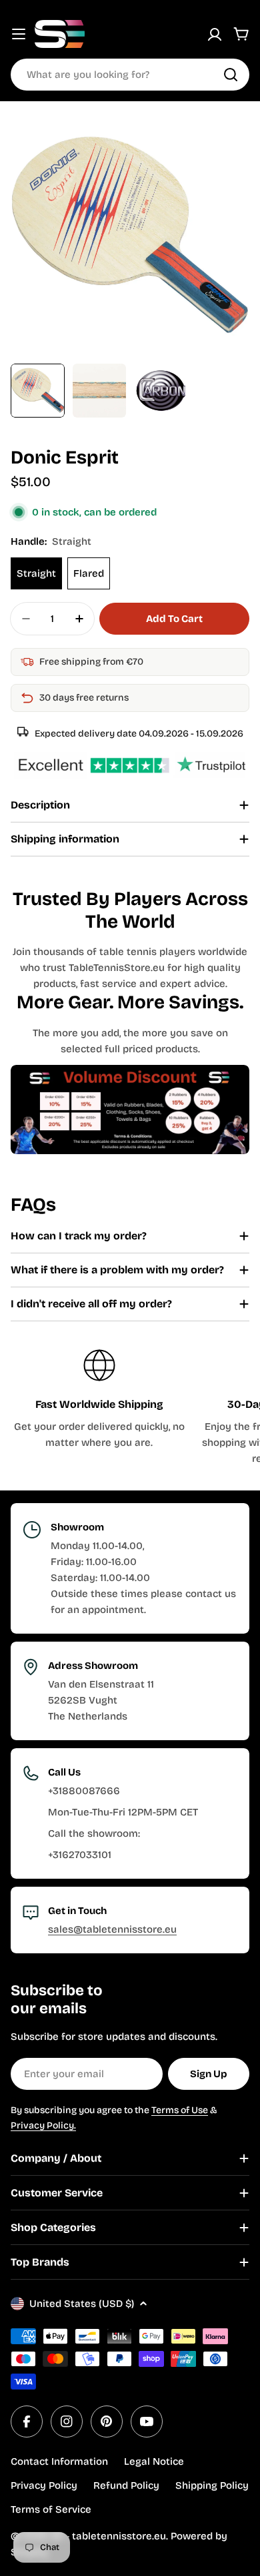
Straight (36, 573)
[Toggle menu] (19, 34)
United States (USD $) (82, 2304)
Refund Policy (126, 2485)
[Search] (231, 75)
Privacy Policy (44, 2485)
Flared (89, 573)
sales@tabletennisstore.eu (112, 1929)
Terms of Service (51, 2509)
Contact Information (59, 2461)
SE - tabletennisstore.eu (108, 2536)
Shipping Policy (212, 2485)
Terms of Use (180, 2110)
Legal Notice (154, 2461)
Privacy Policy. (43, 2125)
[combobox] (130, 75)
